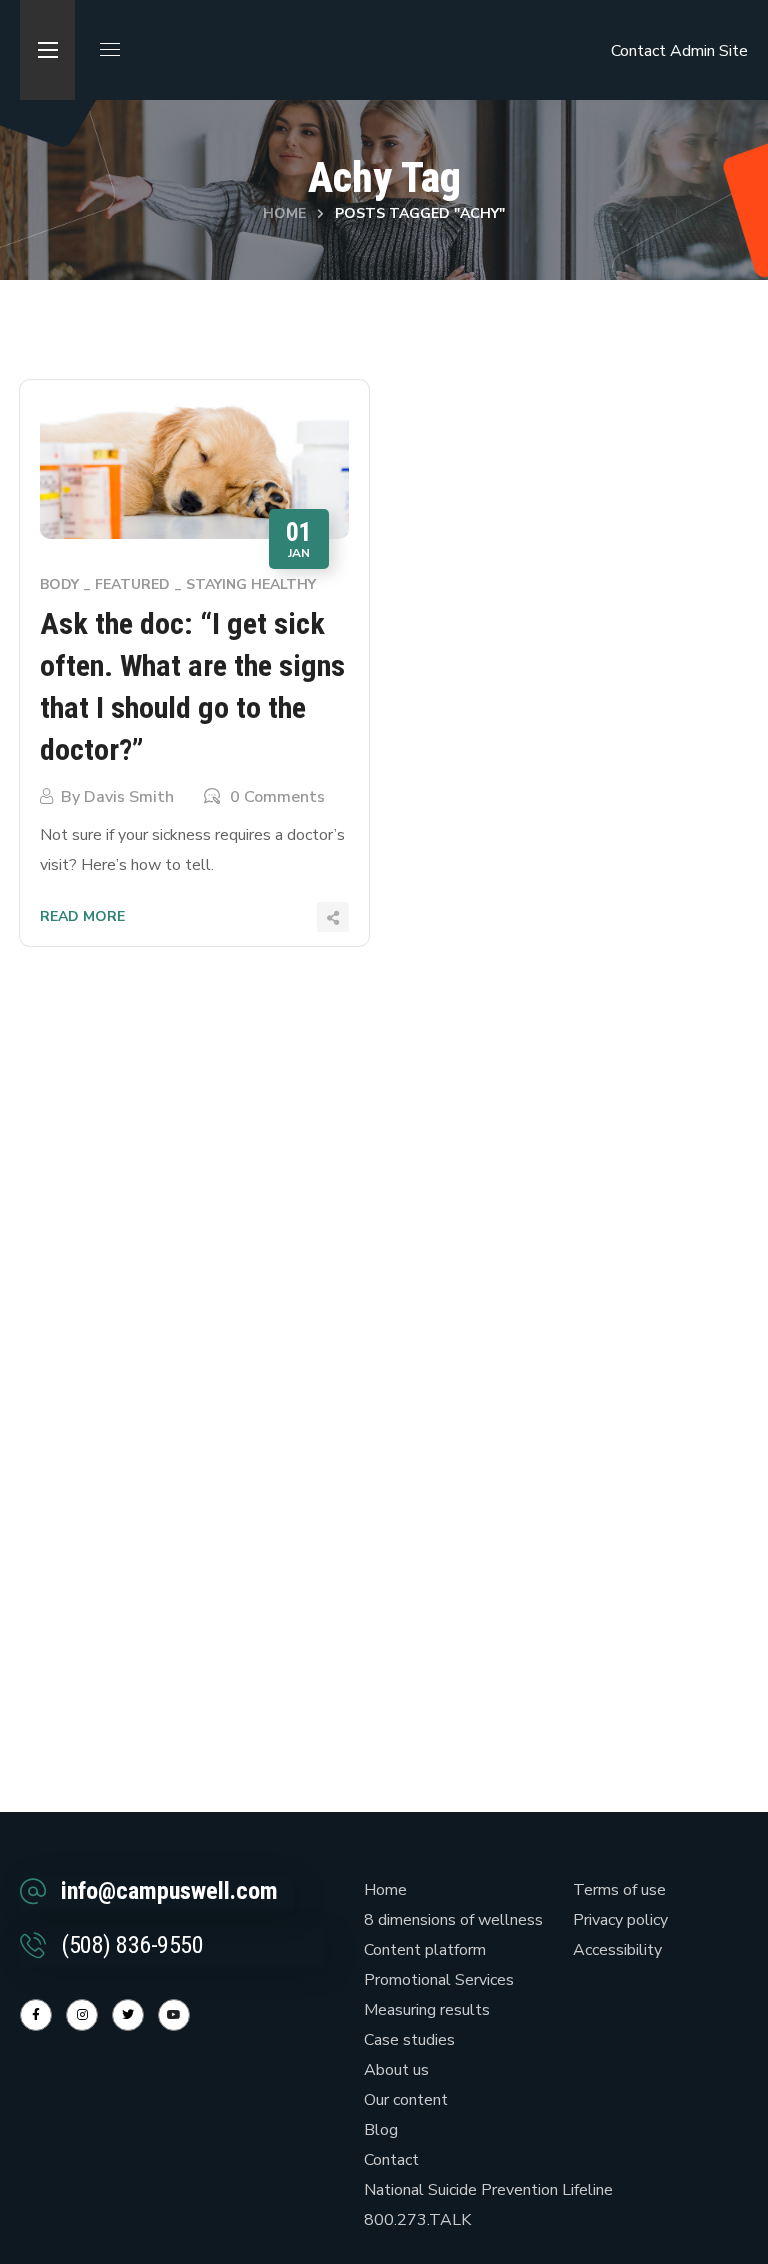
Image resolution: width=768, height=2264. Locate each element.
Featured (132, 584)
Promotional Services (439, 1980)
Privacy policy (620, 1920)
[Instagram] (82, 2015)
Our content (406, 2100)
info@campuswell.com (169, 1891)
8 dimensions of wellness (453, 1920)
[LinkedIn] (128, 2015)
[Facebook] (36, 2015)
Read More (82, 916)
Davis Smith (129, 797)
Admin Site (709, 51)
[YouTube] (174, 2015)
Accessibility (617, 1950)
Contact (638, 51)
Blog (381, 2130)
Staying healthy (251, 584)
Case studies (409, 2040)
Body (59, 584)
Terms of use (619, 1890)
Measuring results (427, 2010)
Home (284, 213)
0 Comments (277, 797)
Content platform (425, 1950)
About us (396, 2070)
